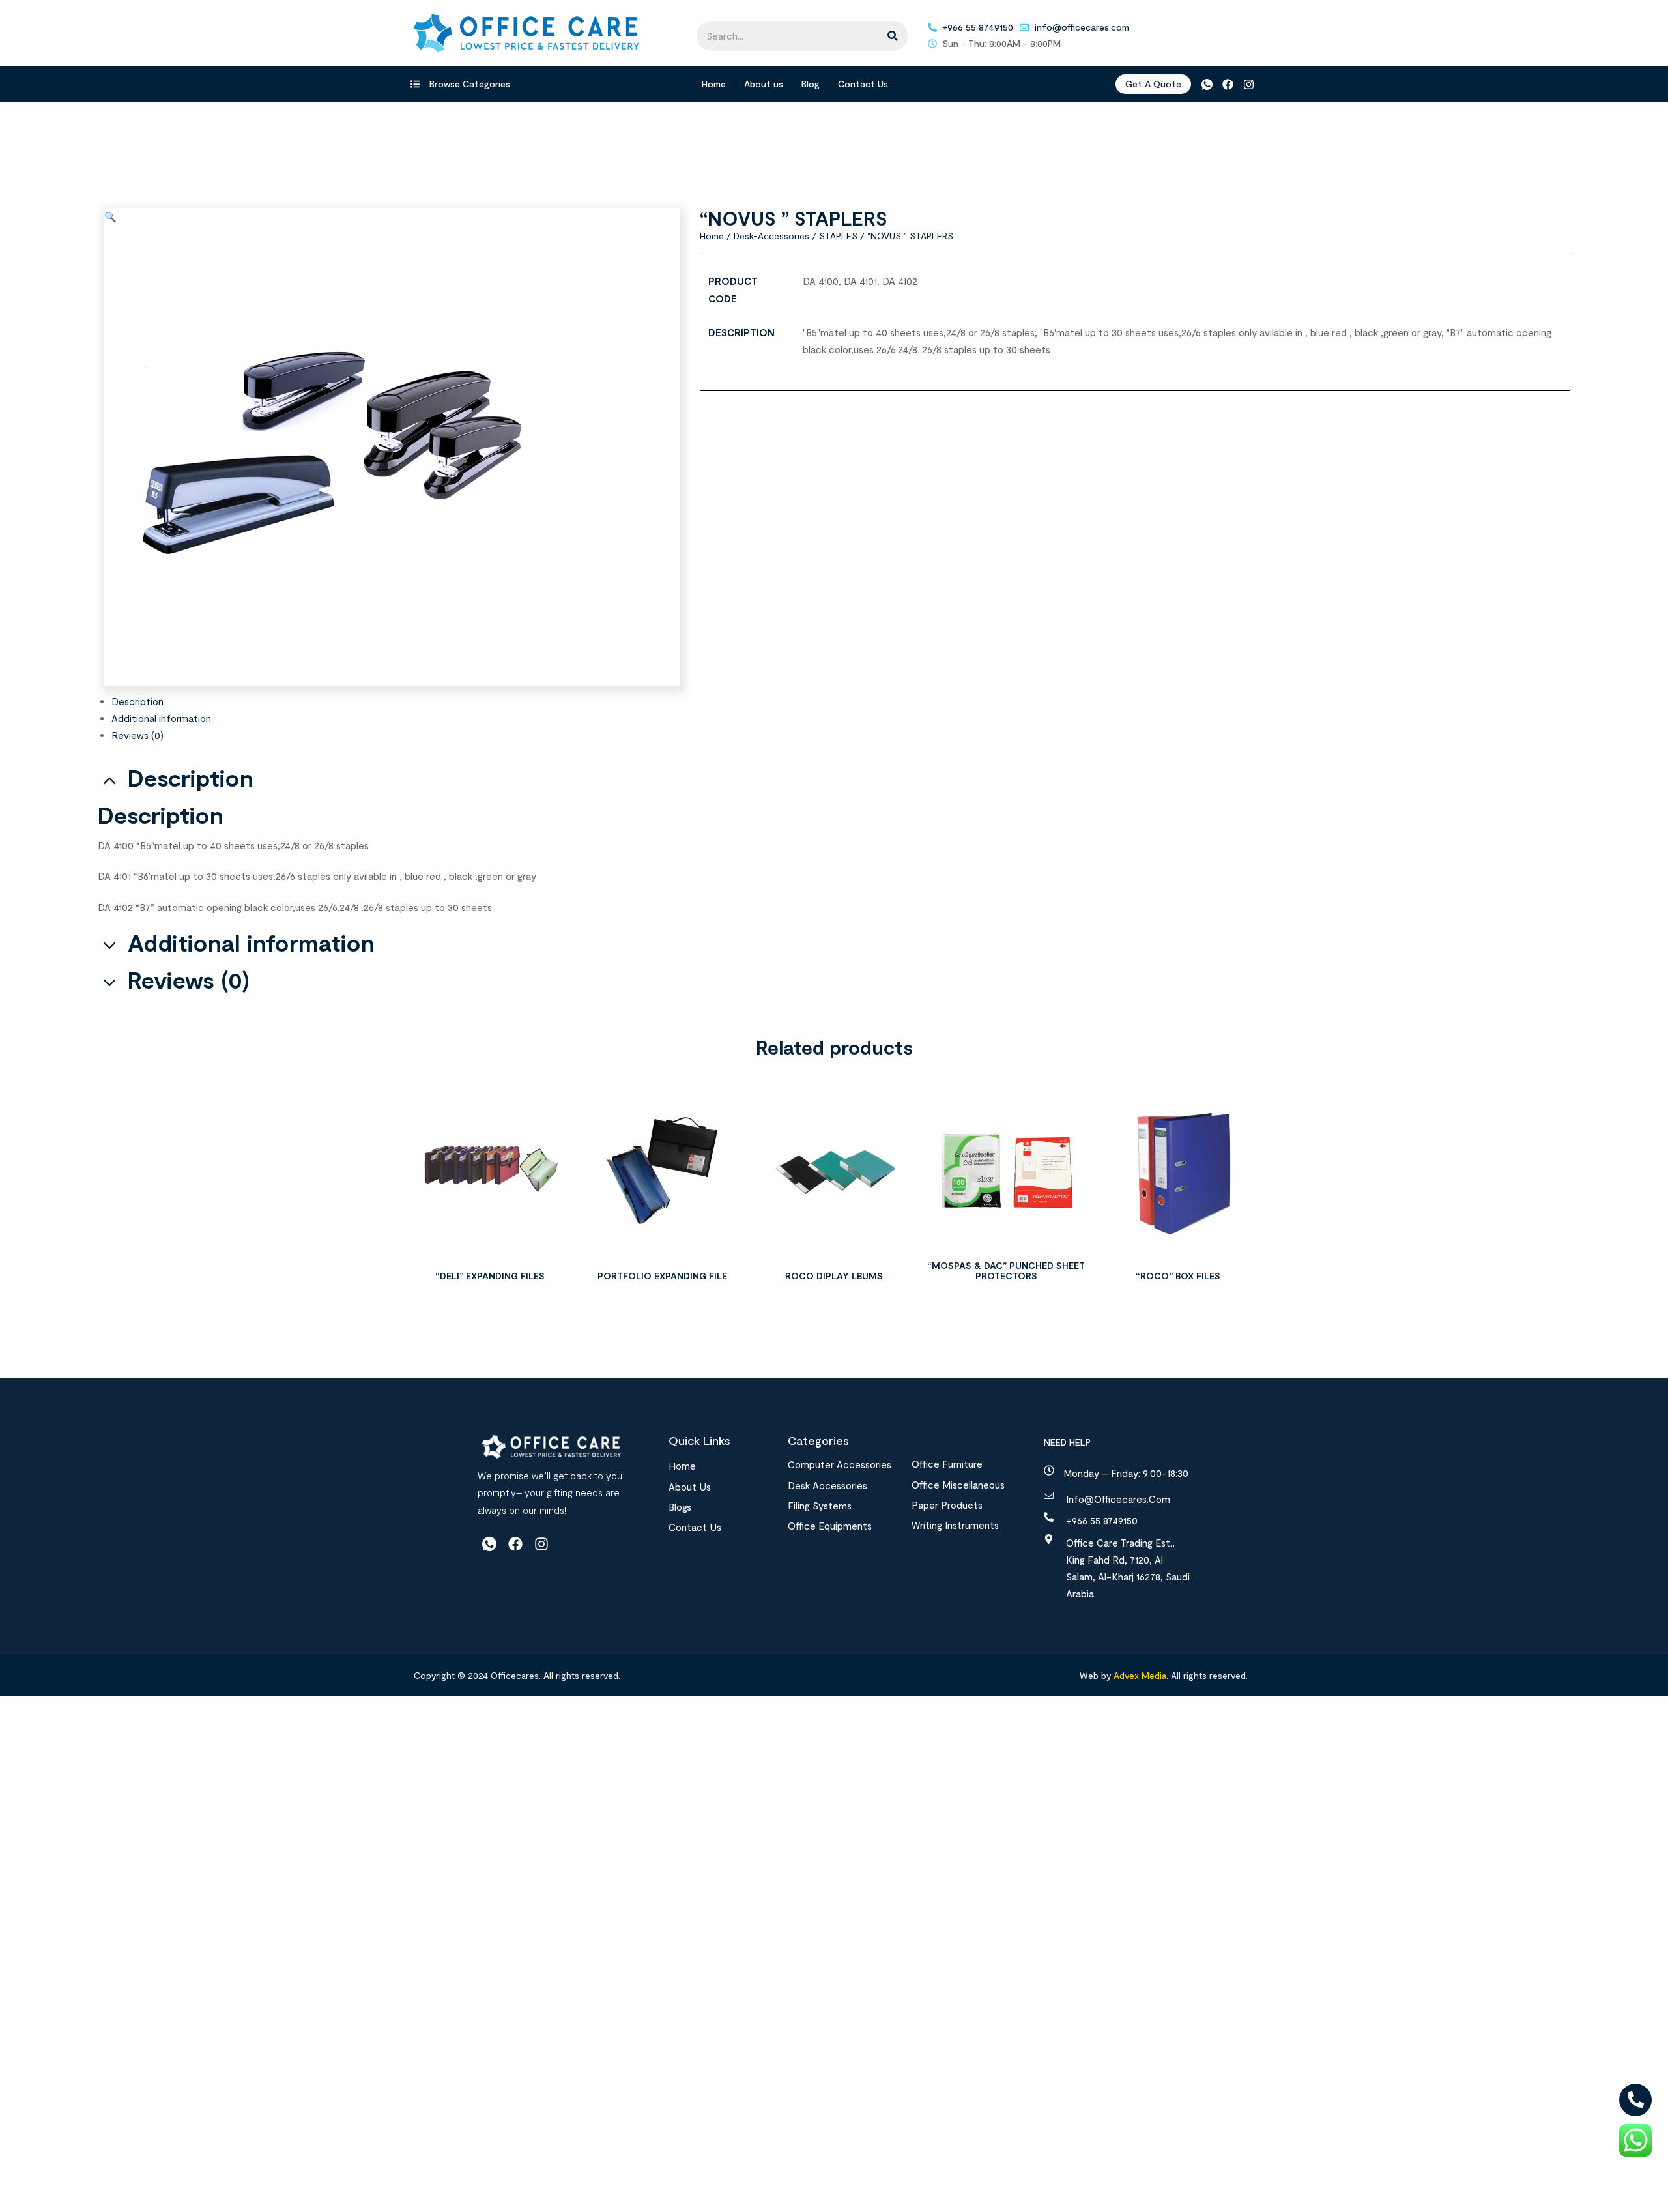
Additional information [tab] (251, 943)
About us (764, 84)
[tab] (841, 701)
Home (714, 84)
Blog (811, 84)
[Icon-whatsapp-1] (1206, 84)
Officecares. (514, 1675)
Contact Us (863, 84)
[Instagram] (1249, 84)
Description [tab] (191, 778)
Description (137, 701)
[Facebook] (1228, 84)
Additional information (161, 718)
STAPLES (838, 236)
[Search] (893, 36)
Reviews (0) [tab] (189, 980)
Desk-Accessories (771, 236)
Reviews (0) (137, 735)
